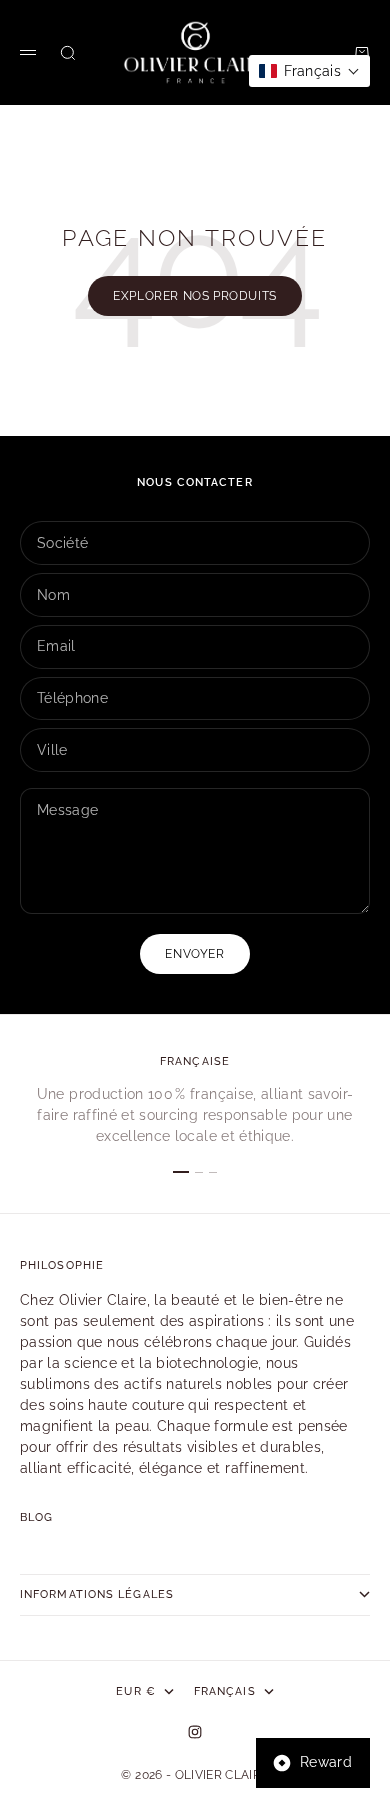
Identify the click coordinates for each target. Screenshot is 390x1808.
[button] (309, 71)
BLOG (36, 1517)
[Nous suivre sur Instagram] (195, 1732)
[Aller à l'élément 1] (181, 1172)
